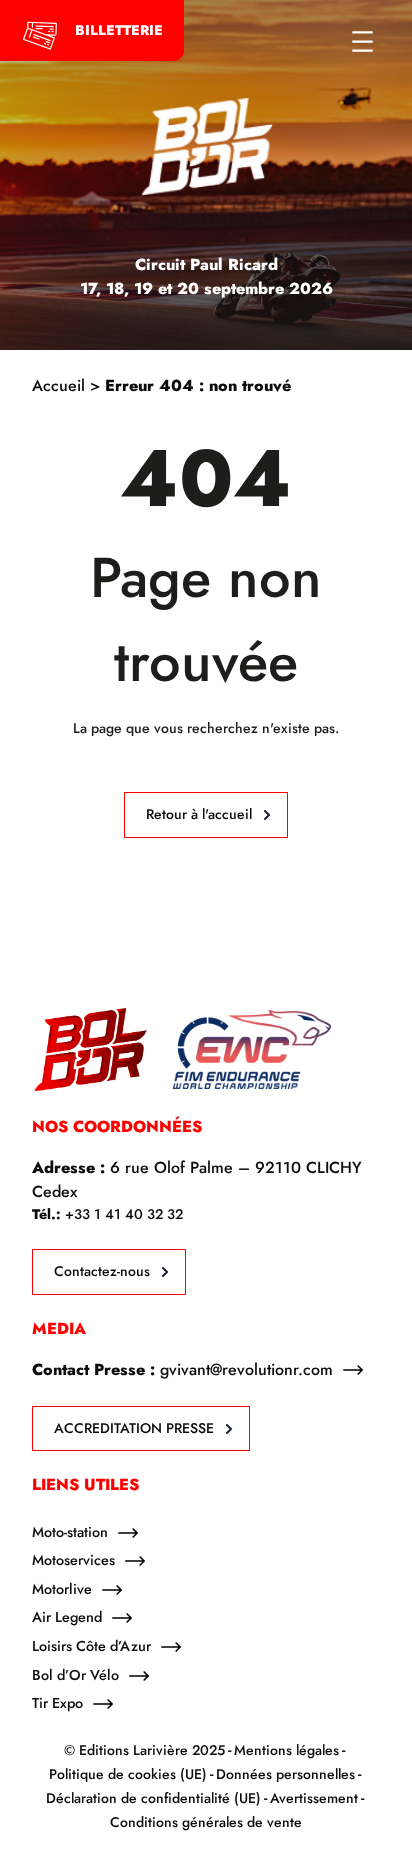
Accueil (58, 385)
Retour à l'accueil (199, 814)
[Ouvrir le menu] (362, 41)
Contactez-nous (102, 1271)
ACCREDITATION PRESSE (134, 1428)
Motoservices (73, 1560)
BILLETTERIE (119, 30)
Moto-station (70, 1532)
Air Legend (67, 1617)
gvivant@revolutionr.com (246, 1369)
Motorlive (62, 1589)
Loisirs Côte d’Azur (91, 1646)
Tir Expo (57, 1703)
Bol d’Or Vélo (75, 1675)
